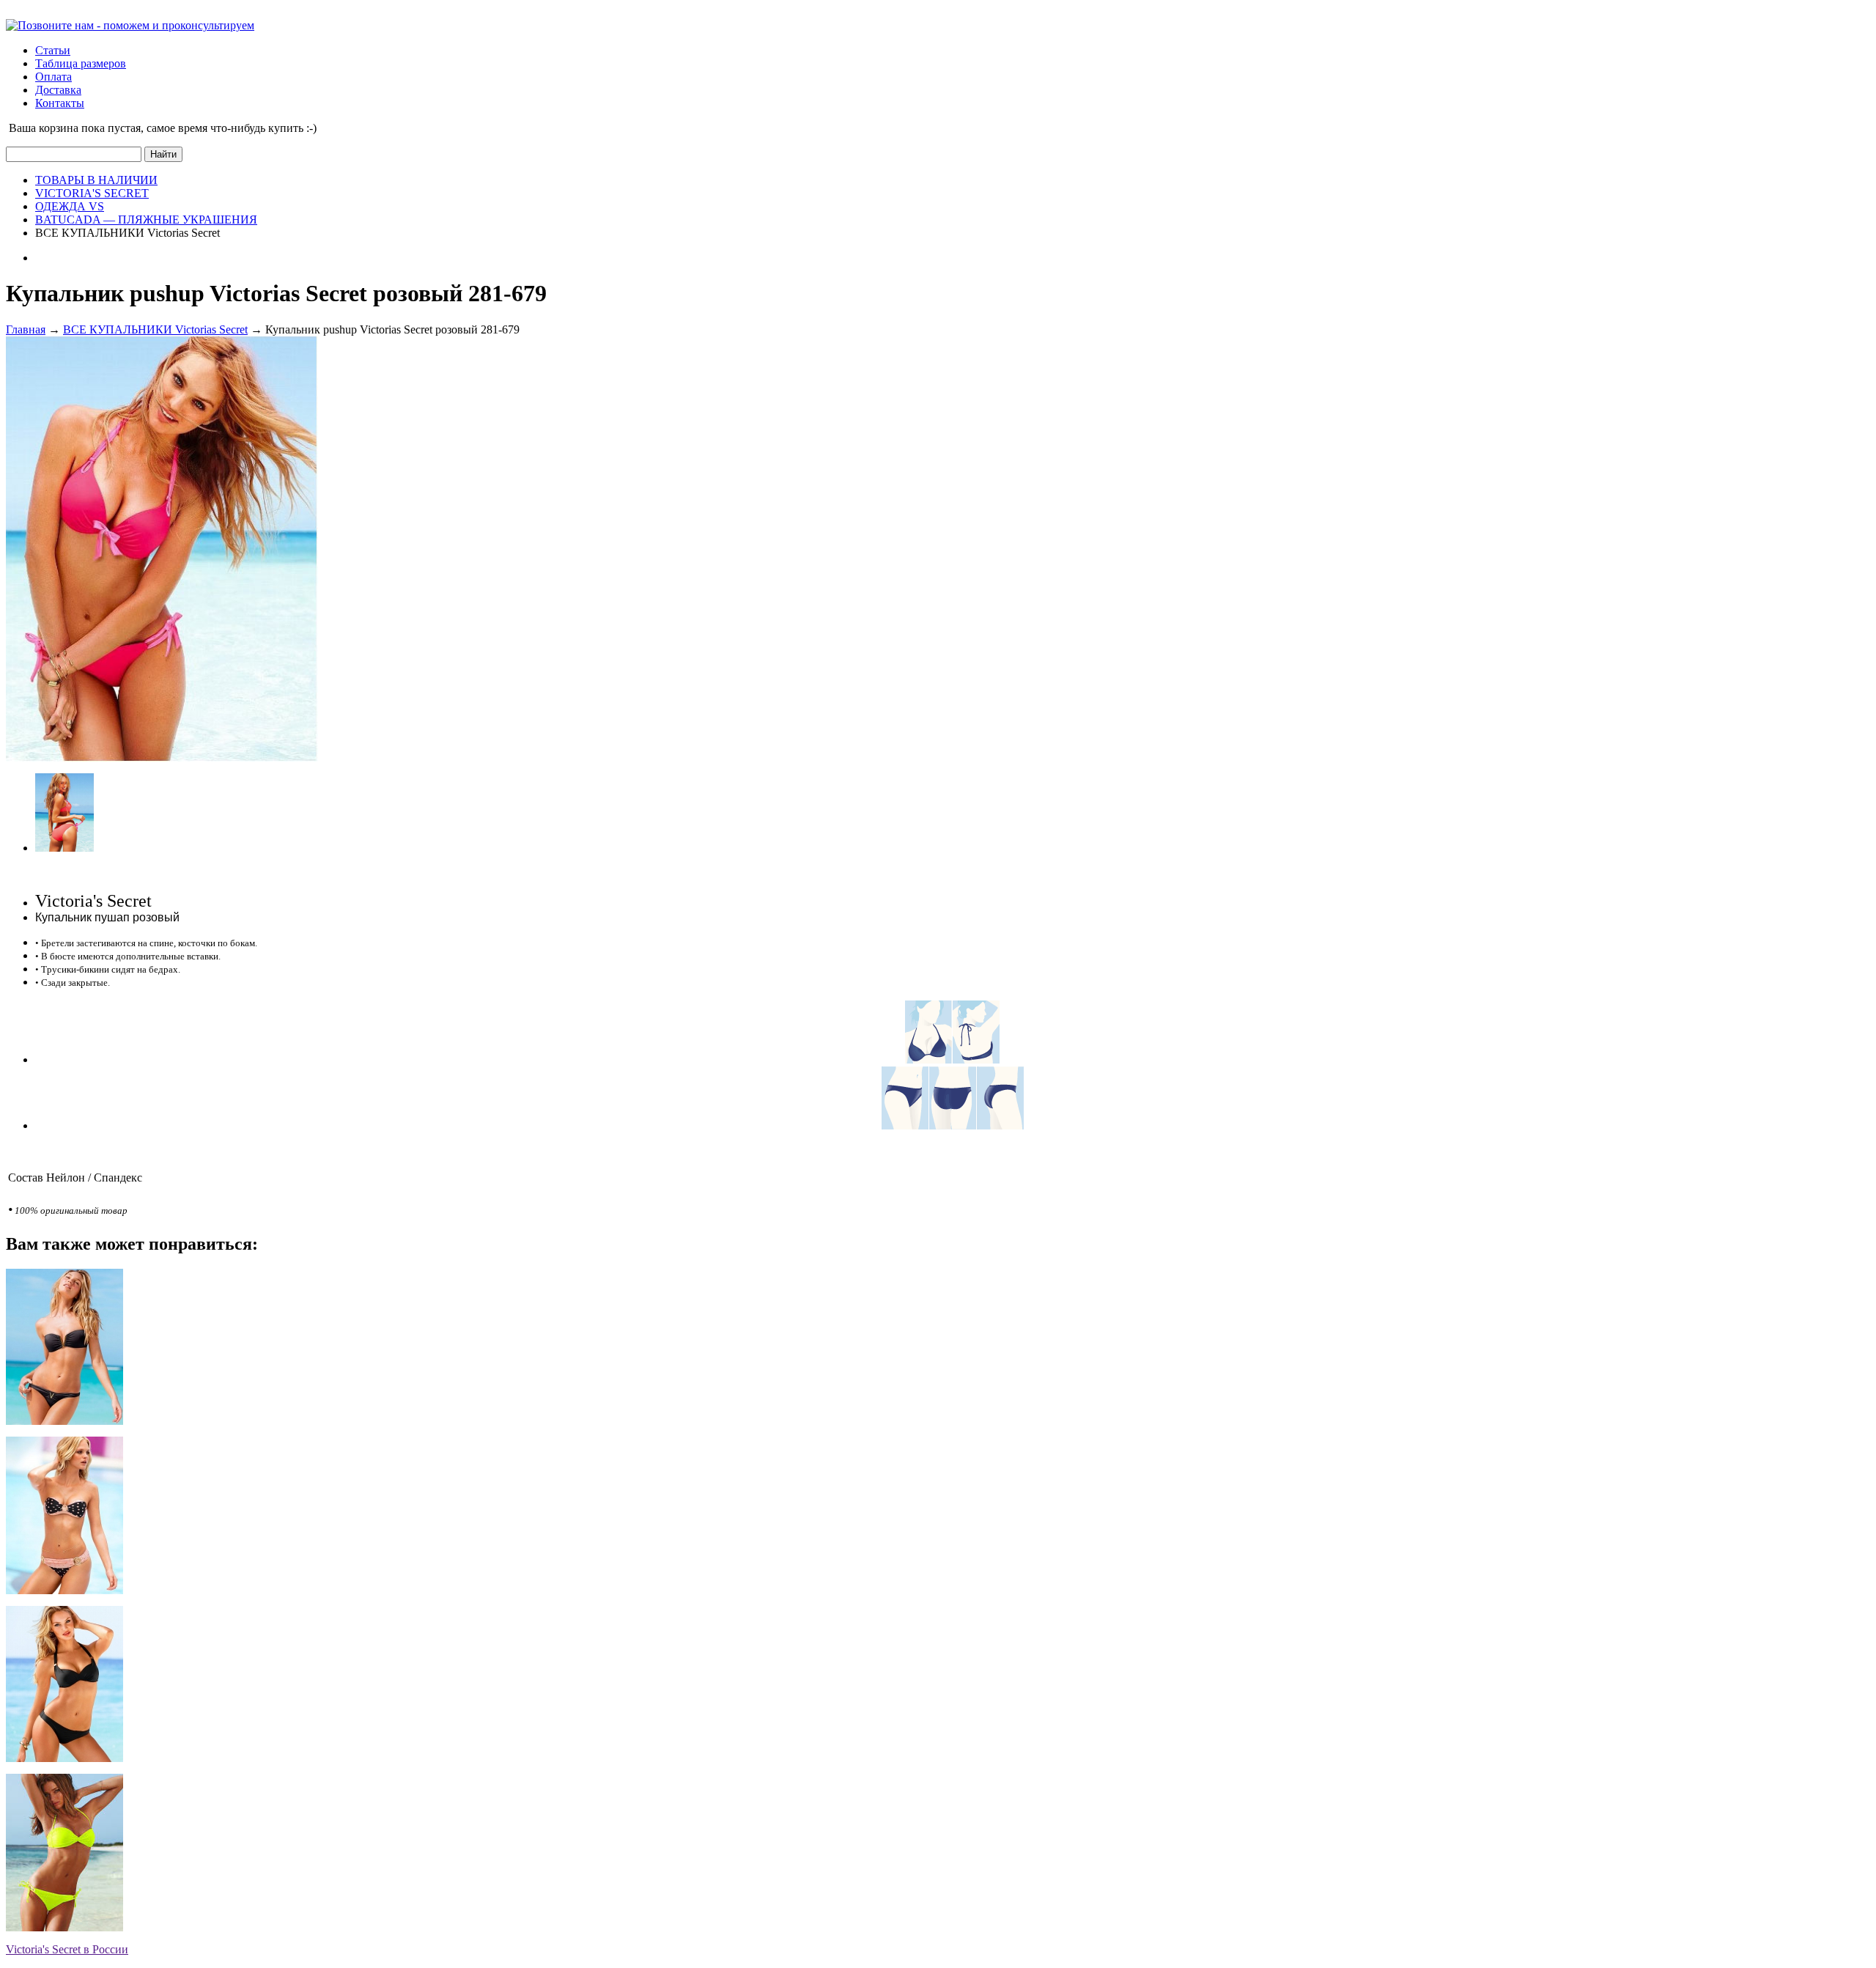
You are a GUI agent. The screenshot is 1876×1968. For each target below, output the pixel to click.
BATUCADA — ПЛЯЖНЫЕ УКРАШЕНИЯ (146, 220)
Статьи (53, 50)
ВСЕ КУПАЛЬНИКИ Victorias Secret (155, 329)
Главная (26, 329)
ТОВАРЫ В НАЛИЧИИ (96, 180)
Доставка (58, 90)
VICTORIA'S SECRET (92, 193)
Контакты (60, 103)
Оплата (53, 77)
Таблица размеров (81, 63)
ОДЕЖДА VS (70, 206)
